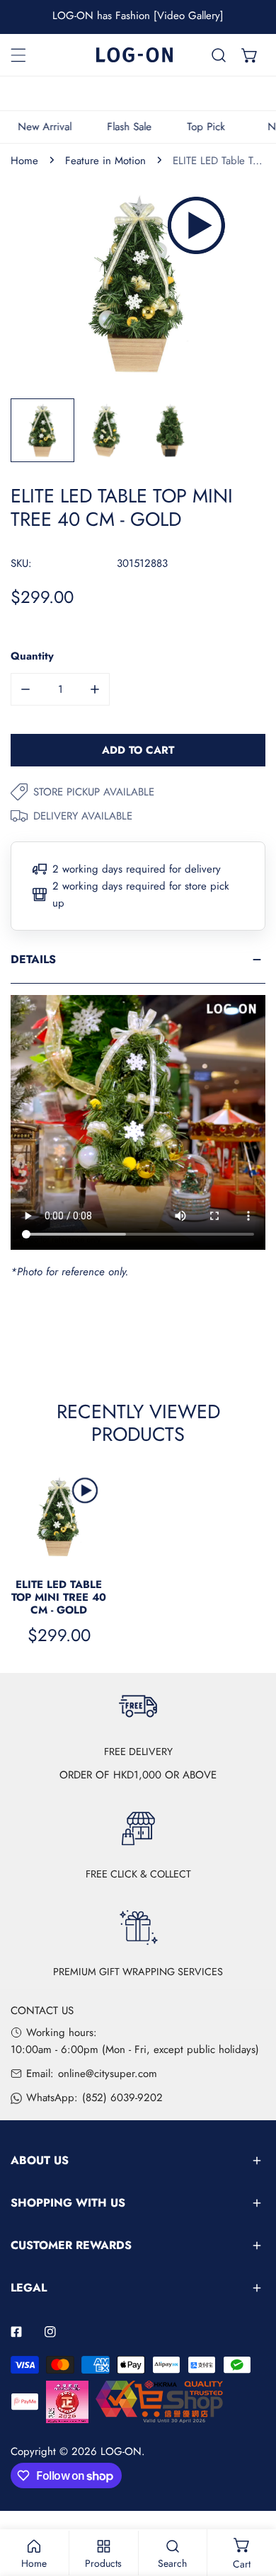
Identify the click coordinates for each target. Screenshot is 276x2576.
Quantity (32, 656)
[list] (138, 284)
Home (24, 161)
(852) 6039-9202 (122, 2098)
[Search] (219, 55)
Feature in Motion (105, 161)
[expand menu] (18, 55)
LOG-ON (121, 2451)
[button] (250, 55)
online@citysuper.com (108, 2074)
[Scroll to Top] (251, 2501)
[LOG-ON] (134, 55)
